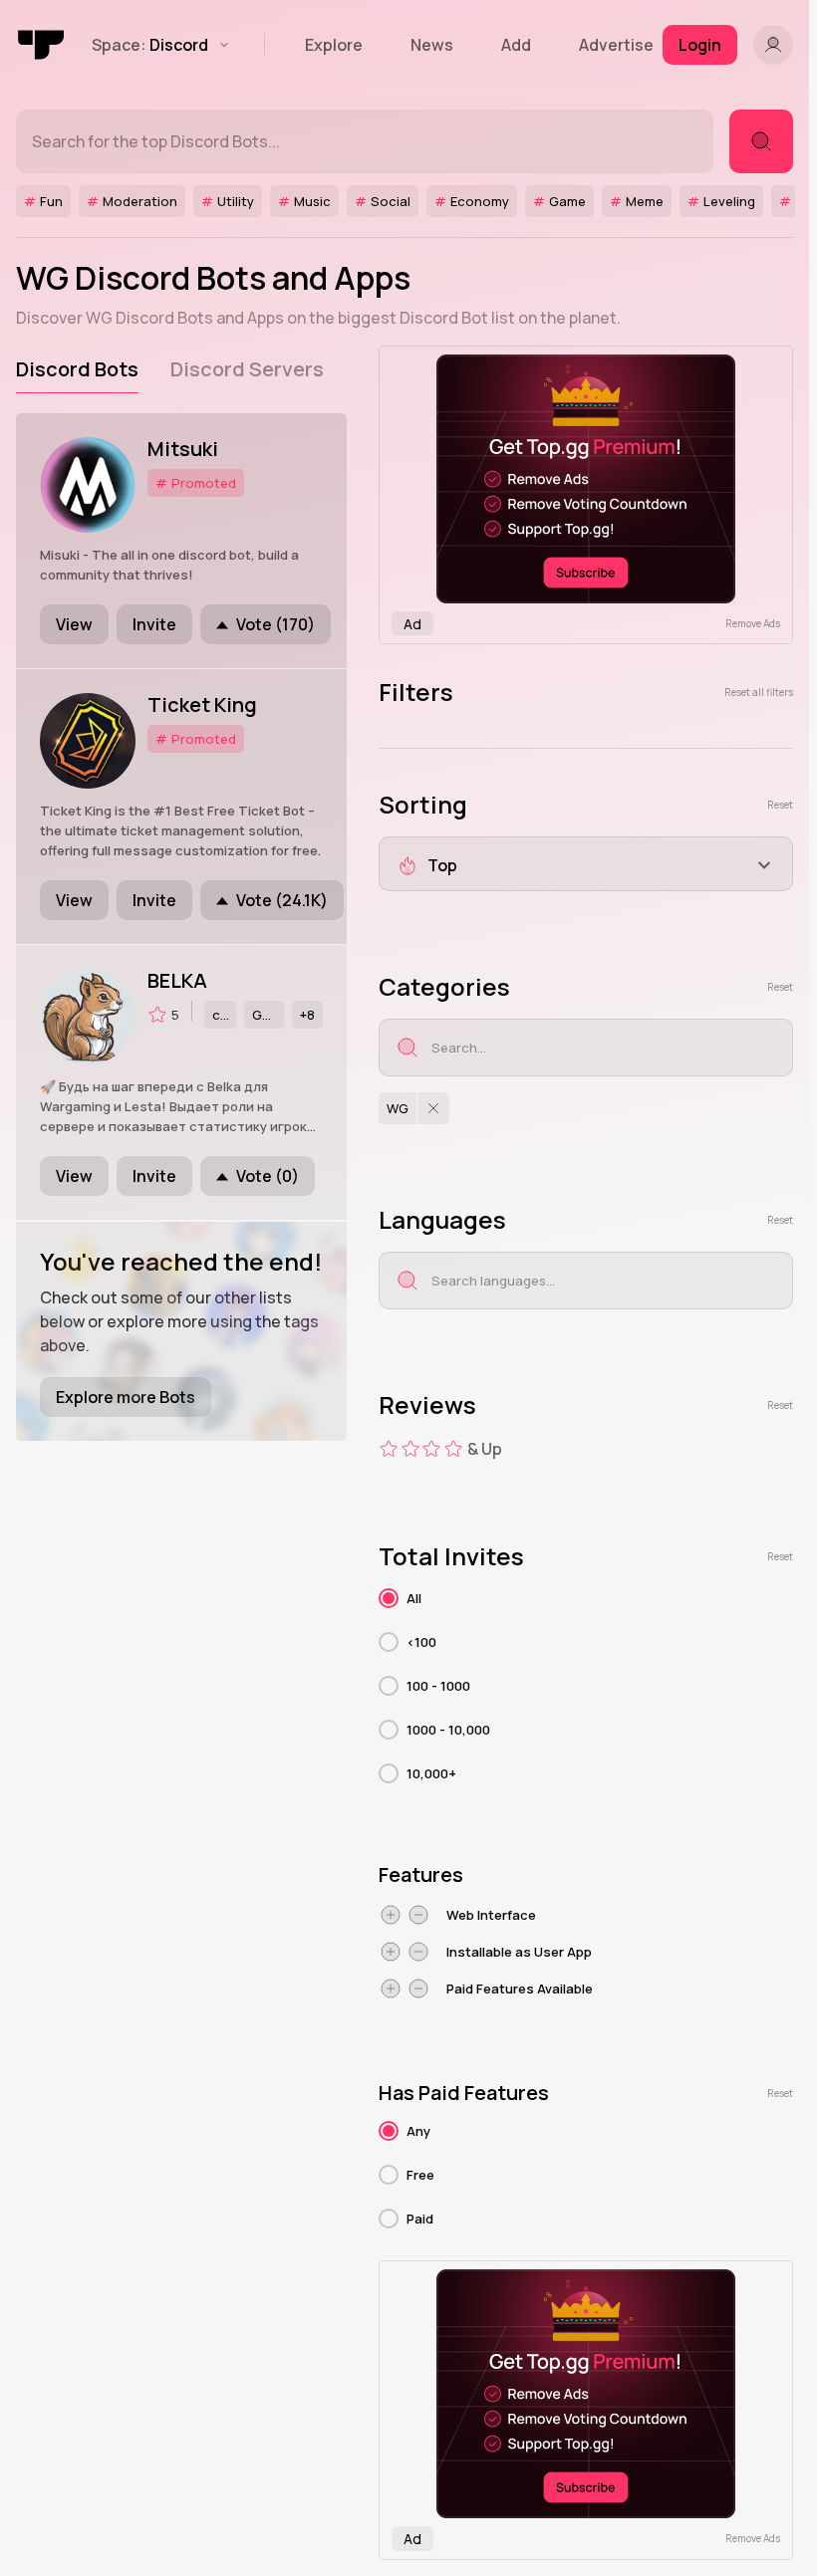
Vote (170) (275, 624)
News (432, 45)
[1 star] (389, 1449)
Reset (780, 805)
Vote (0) (268, 1176)
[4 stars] (453, 1449)
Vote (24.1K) (282, 900)
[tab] (77, 369)
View (74, 624)
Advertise (616, 45)
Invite (154, 624)
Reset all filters (759, 692)
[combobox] (586, 864)
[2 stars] (410, 1449)
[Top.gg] (42, 45)
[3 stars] (431, 1449)
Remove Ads (753, 623)
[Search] (761, 141)
